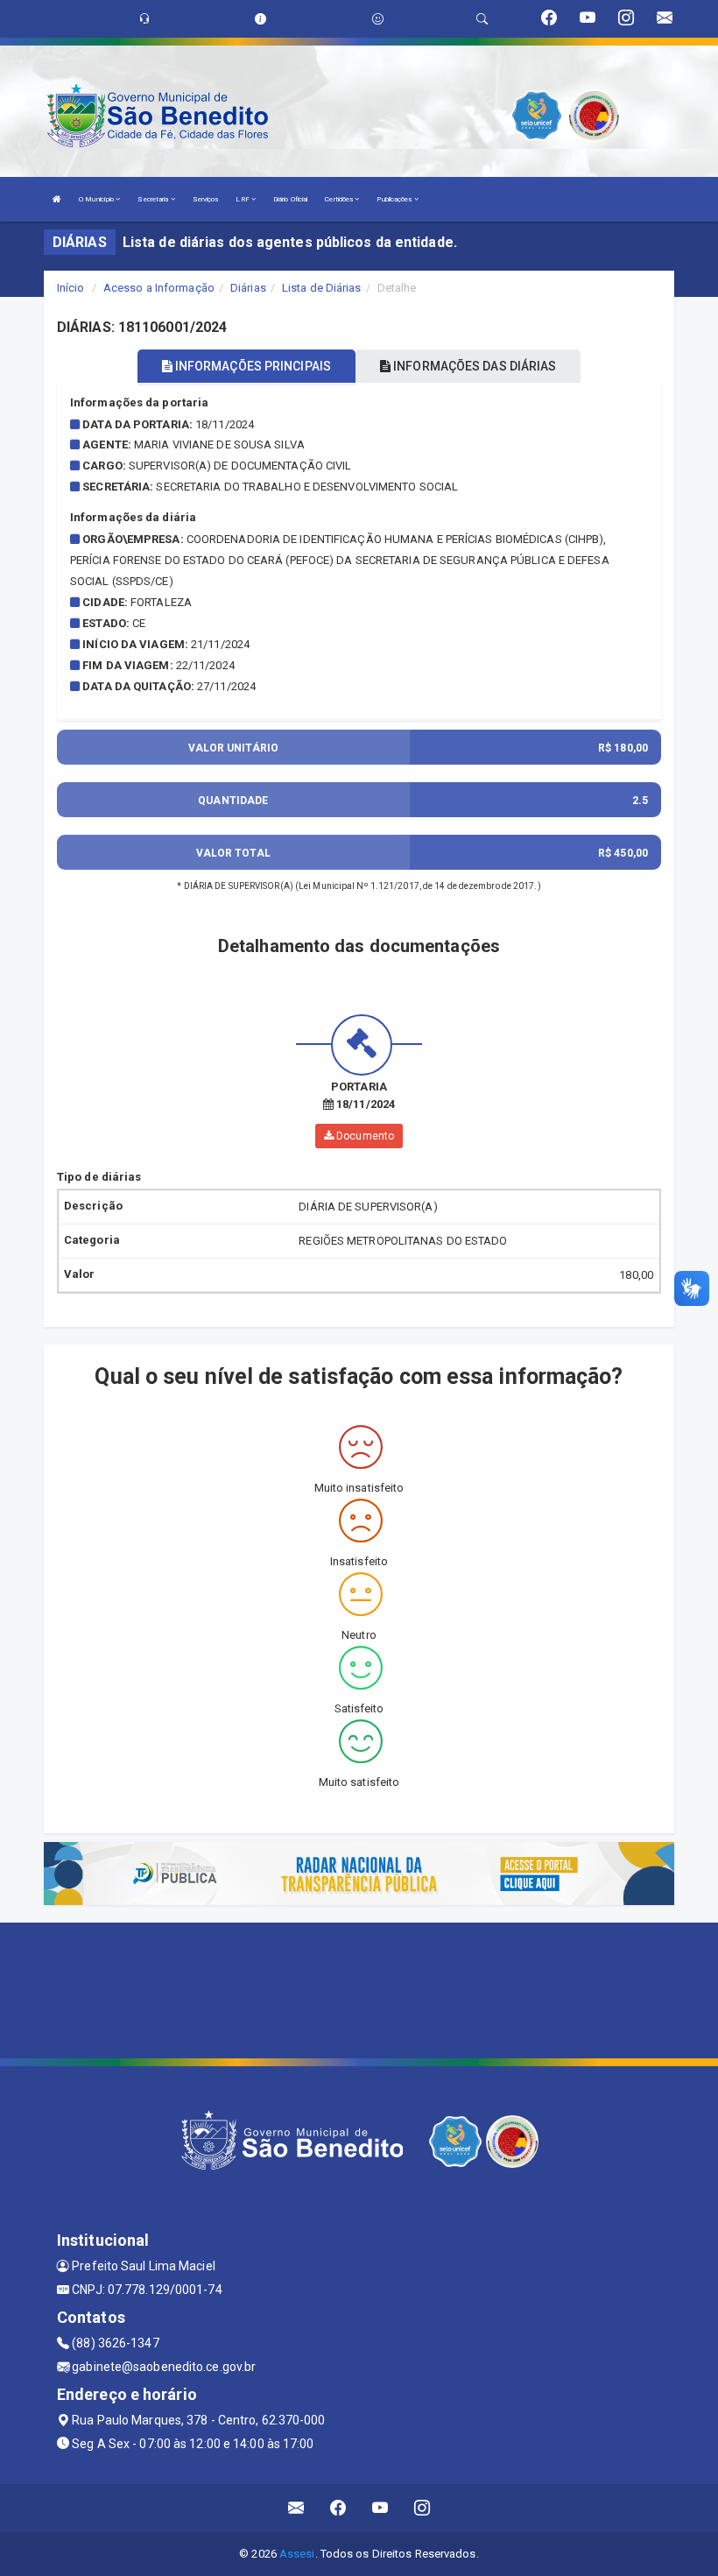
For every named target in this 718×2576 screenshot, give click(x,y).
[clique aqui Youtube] (380, 2508)
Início (71, 288)
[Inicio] (57, 199)
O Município (97, 199)
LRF (243, 199)
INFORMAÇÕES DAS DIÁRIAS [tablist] (473, 366)
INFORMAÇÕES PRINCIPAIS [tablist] (252, 366)
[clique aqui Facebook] (338, 2508)
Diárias (248, 288)
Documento (364, 1136)
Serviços (206, 199)
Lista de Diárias (322, 288)
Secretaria (154, 199)
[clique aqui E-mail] (296, 2508)
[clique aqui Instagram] (422, 2508)
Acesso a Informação (159, 288)
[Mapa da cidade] (359, 1988)
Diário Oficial (290, 199)
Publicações (395, 199)
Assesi (297, 2554)
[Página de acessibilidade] (378, 19)
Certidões (340, 199)
